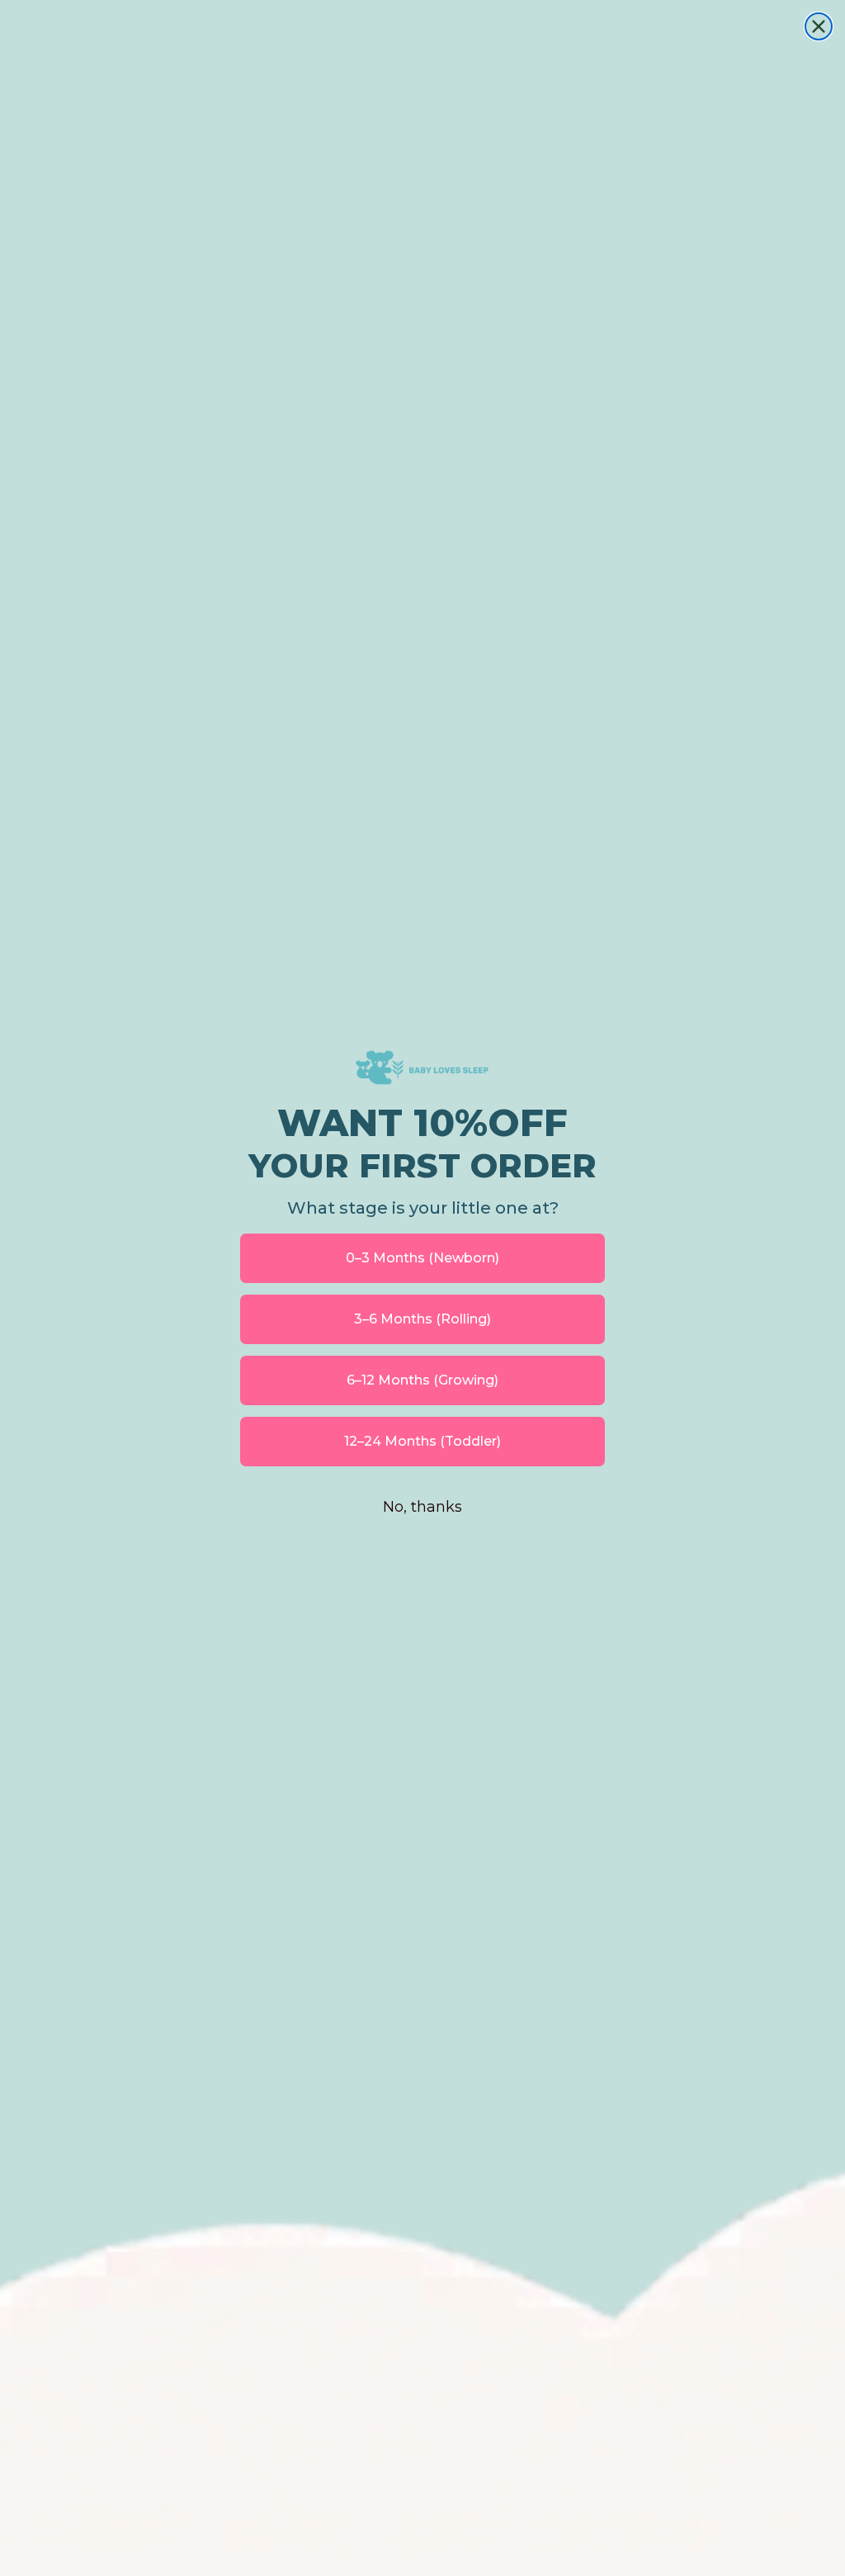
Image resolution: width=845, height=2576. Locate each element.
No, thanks (422, 1507)
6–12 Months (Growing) (422, 1380)
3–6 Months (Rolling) (422, 1319)
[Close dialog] (819, 26)
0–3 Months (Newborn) (422, 1258)
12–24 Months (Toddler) (422, 1441)
